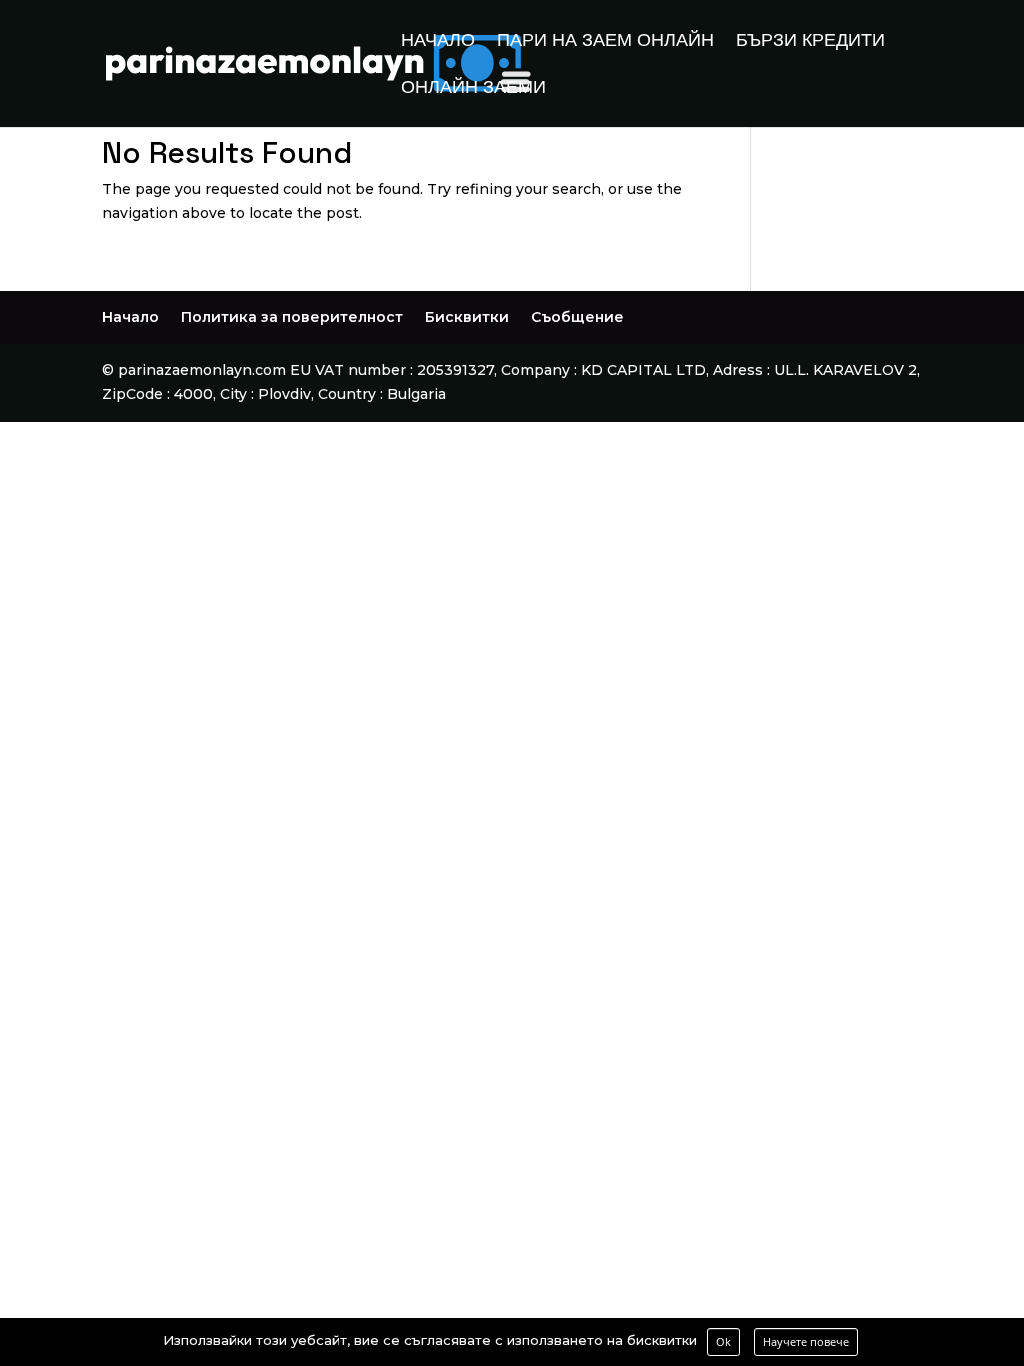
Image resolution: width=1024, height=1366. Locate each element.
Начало (438, 42)
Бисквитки (467, 317)
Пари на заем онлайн (605, 42)
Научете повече (806, 1341)
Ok (723, 1341)
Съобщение (577, 317)
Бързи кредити (810, 42)
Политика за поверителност (292, 317)
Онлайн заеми (473, 89)
